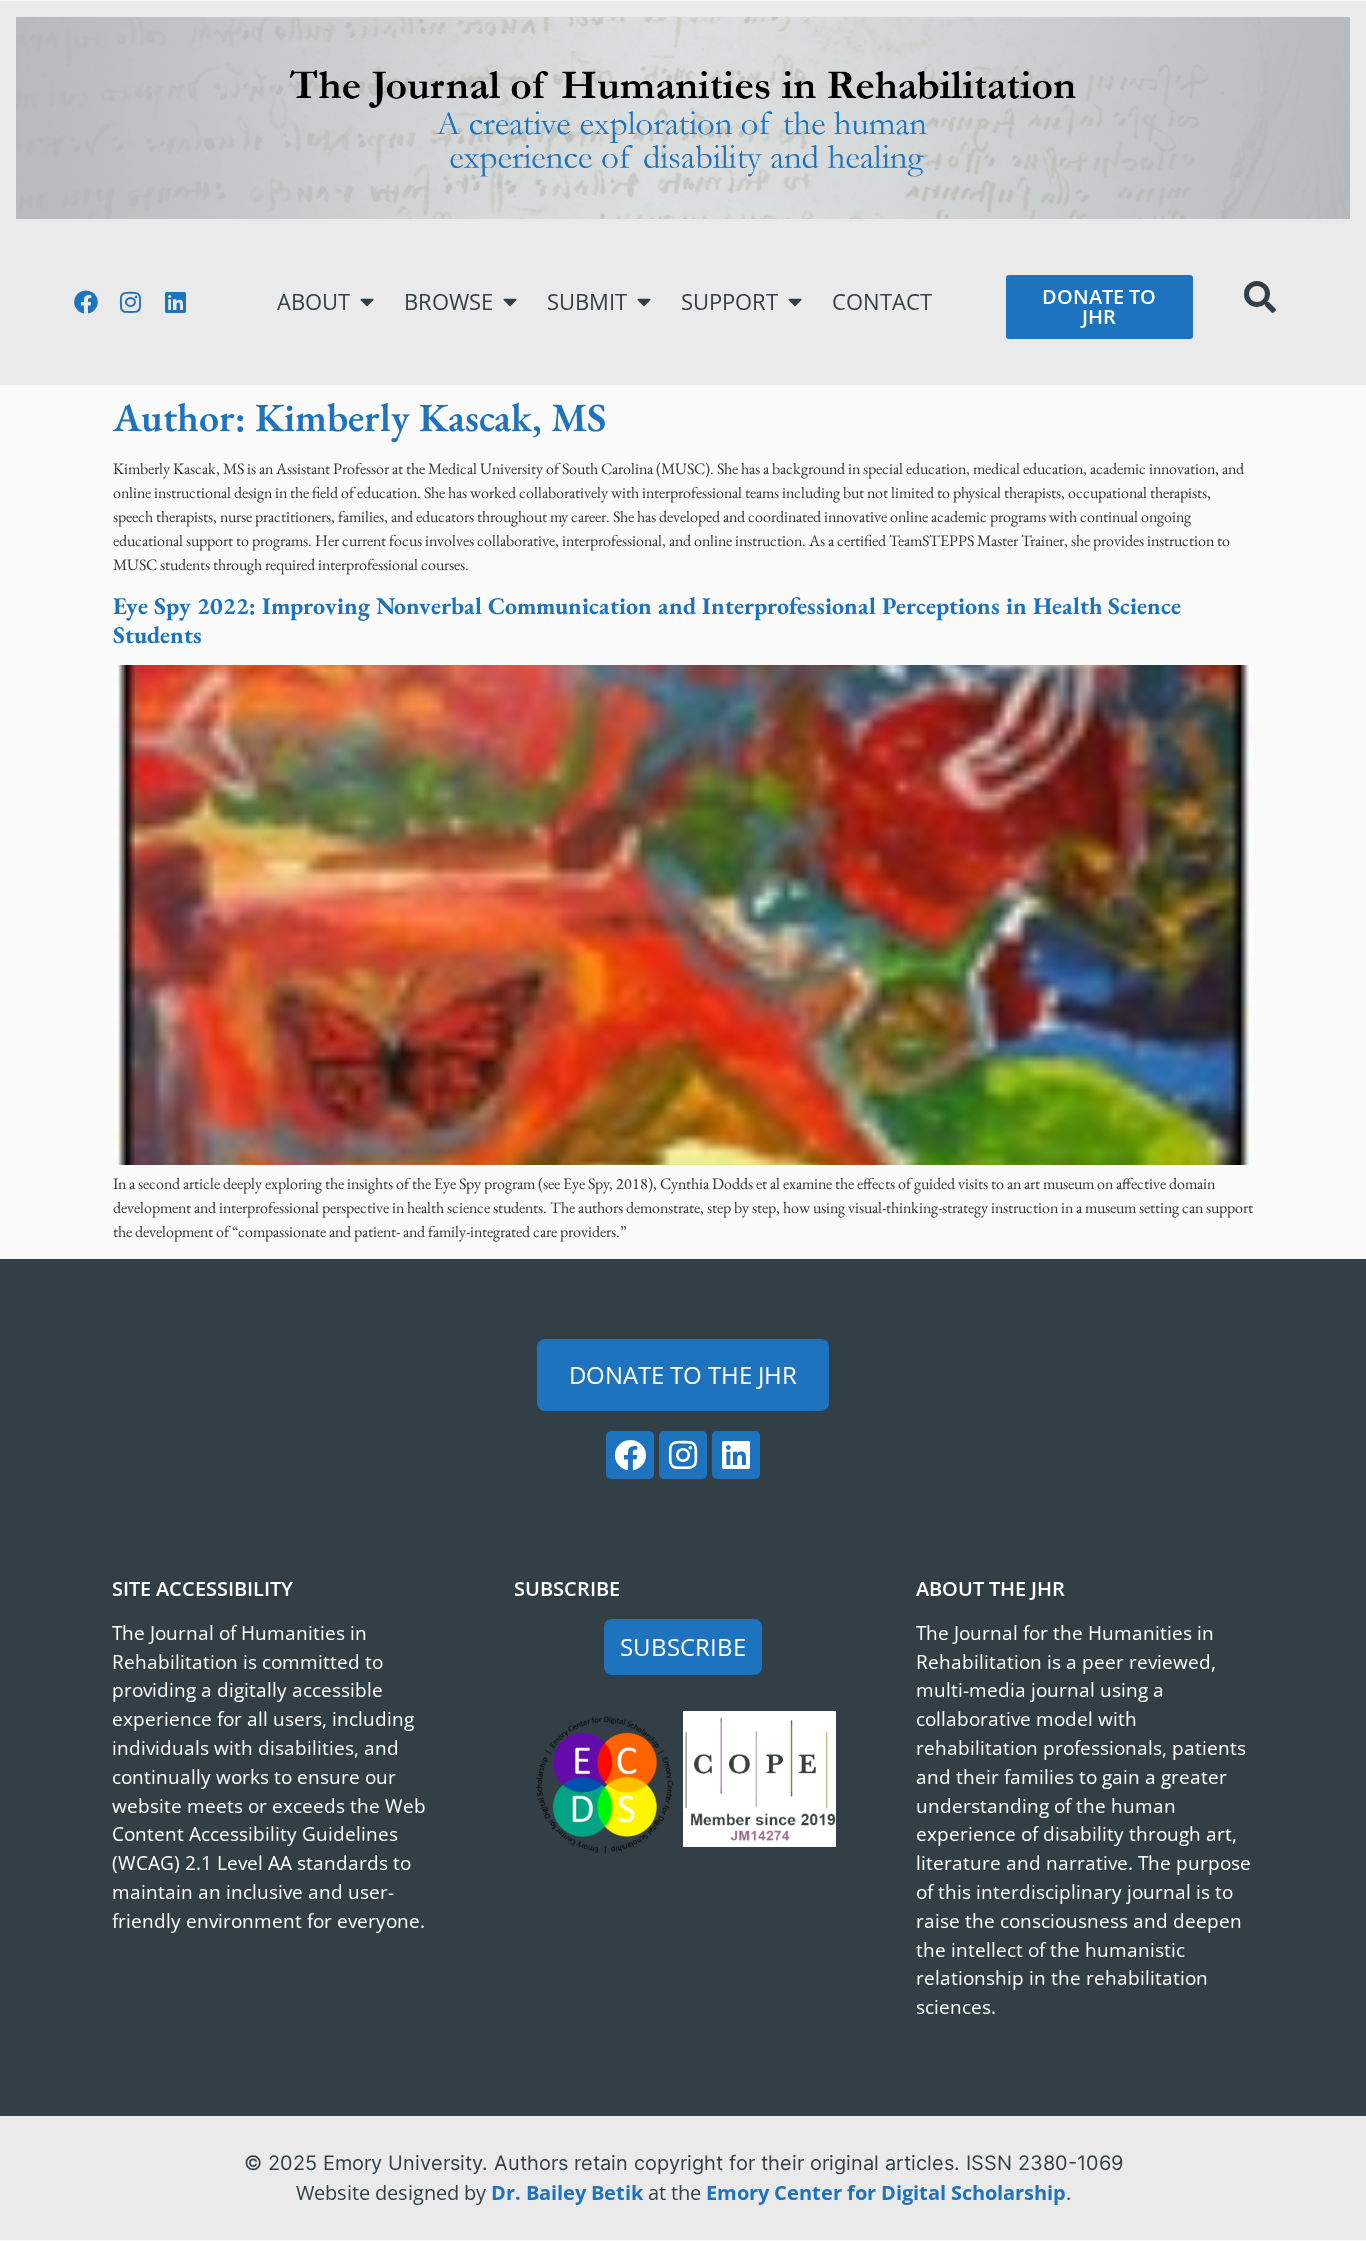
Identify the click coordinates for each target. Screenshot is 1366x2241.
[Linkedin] (176, 302)
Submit (587, 301)
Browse (448, 301)
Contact (882, 301)
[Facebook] (86, 302)
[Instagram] (131, 302)
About (313, 301)
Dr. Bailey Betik (567, 2192)
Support (729, 301)
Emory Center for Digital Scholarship (886, 2192)
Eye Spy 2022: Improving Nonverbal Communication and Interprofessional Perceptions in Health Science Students (647, 620)
